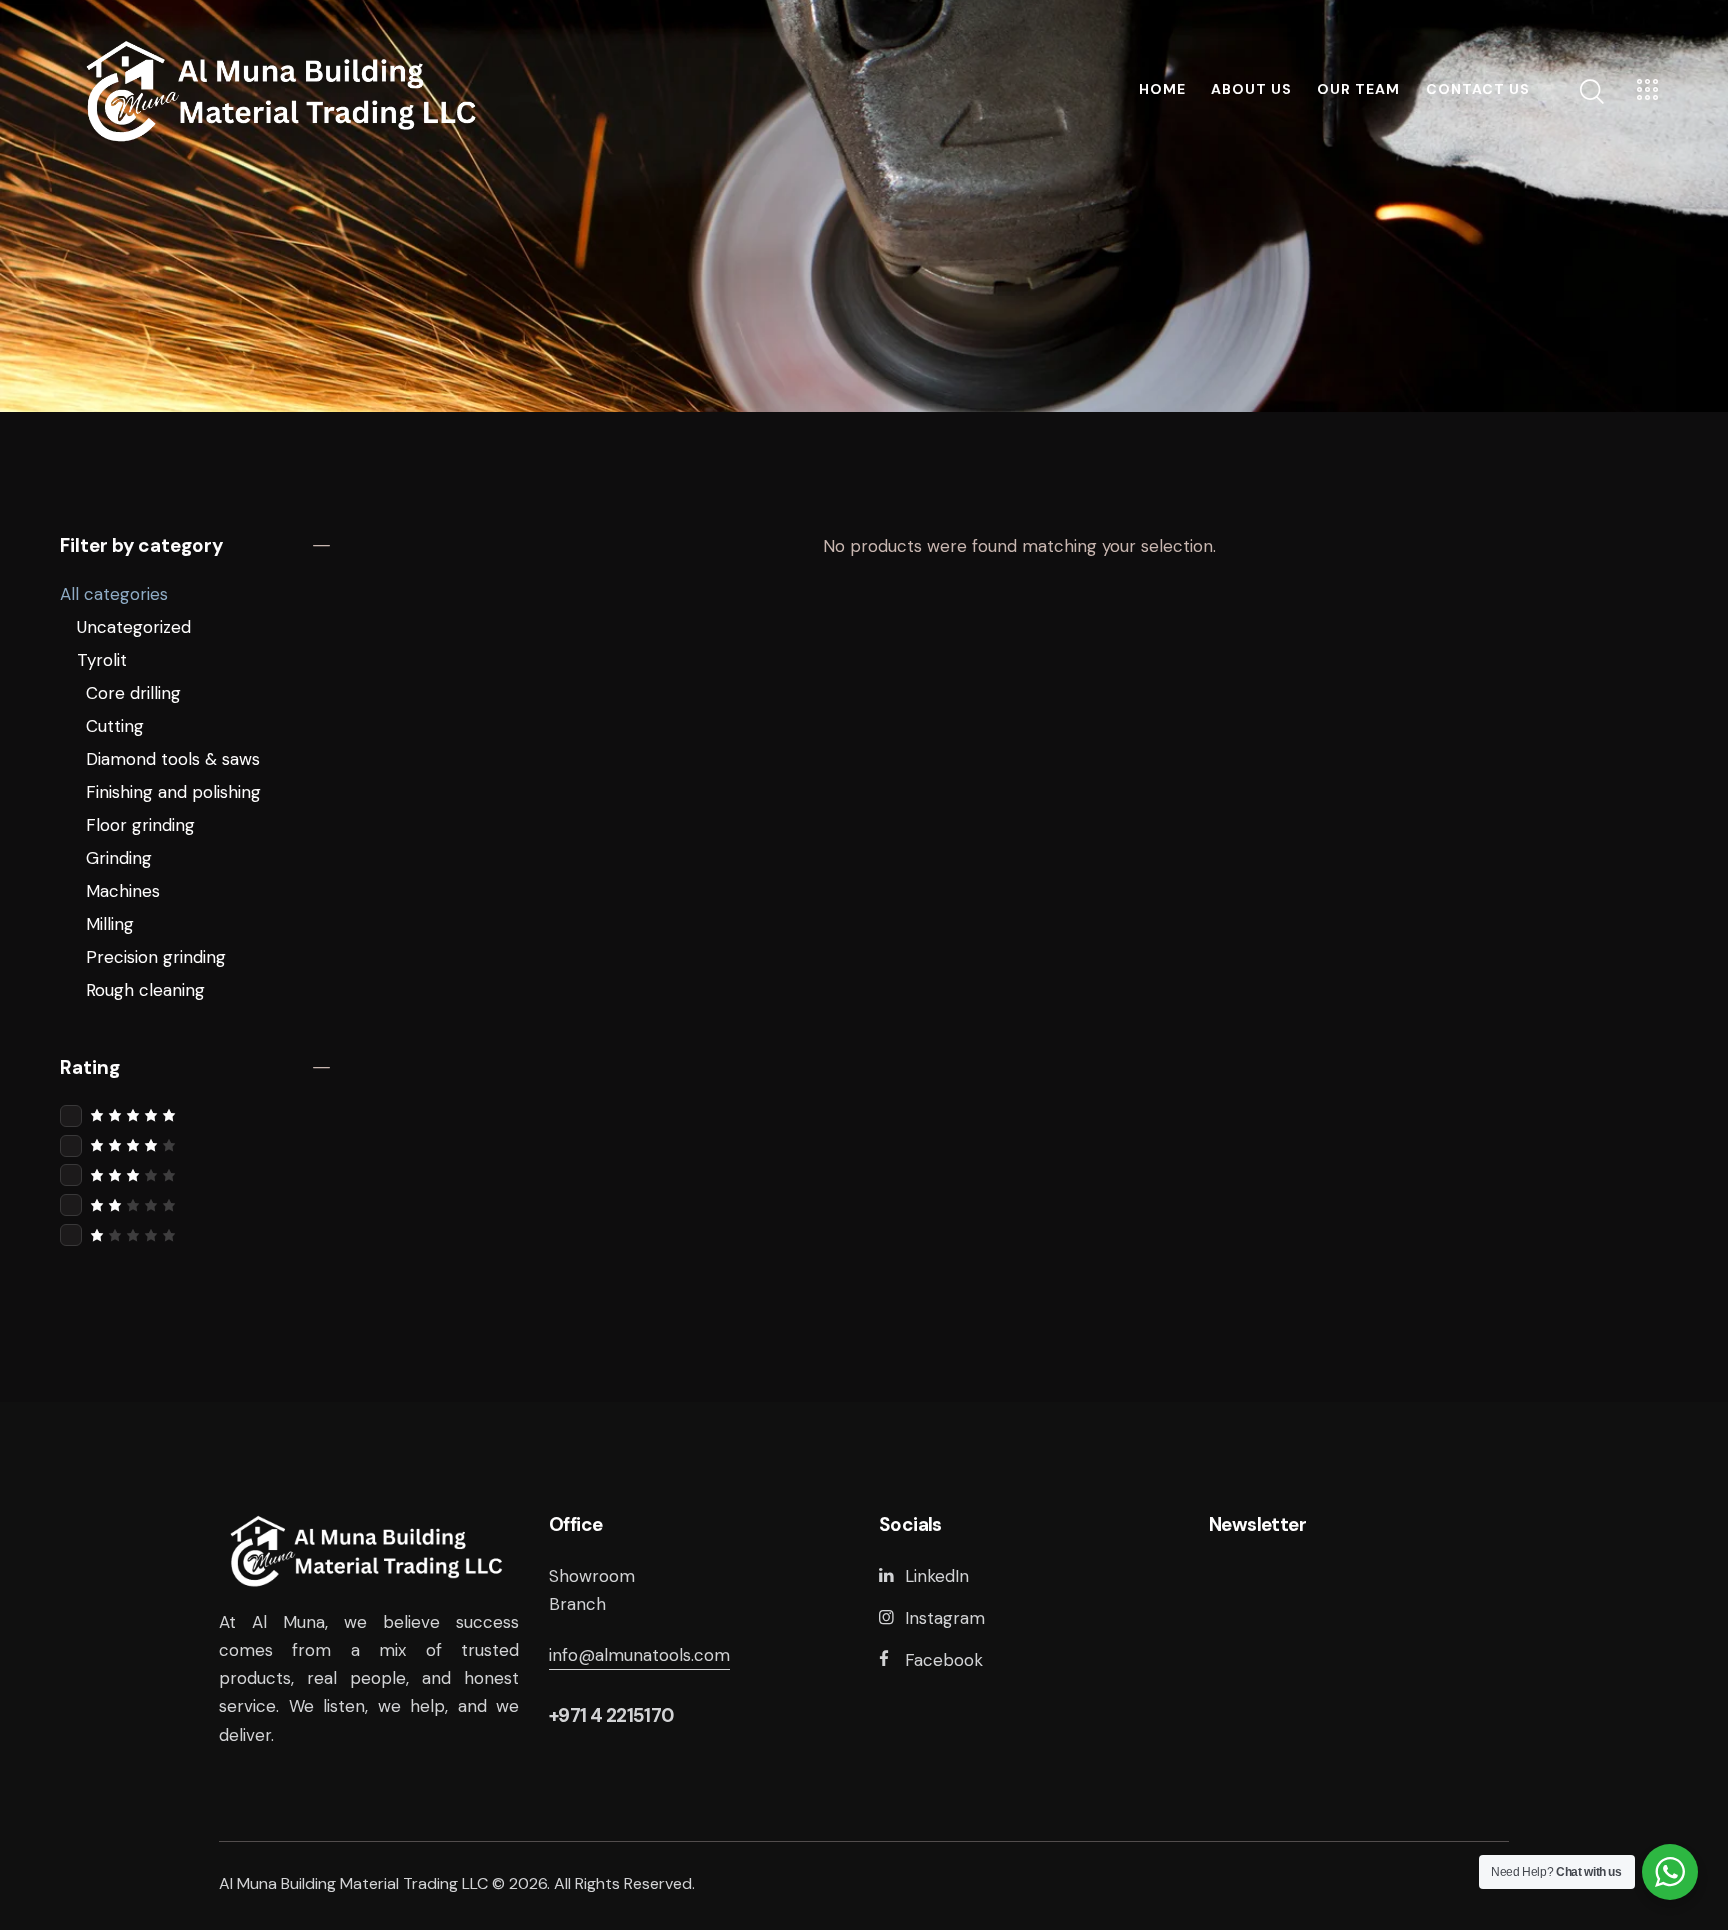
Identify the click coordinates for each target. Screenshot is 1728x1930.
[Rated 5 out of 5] (195, 1114)
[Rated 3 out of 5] (195, 1174)
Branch (577, 1604)
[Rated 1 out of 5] (195, 1234)
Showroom (592, 1576)
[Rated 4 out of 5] (195, 1144)
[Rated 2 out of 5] (195, 1204)
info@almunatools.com (639, 1655)
